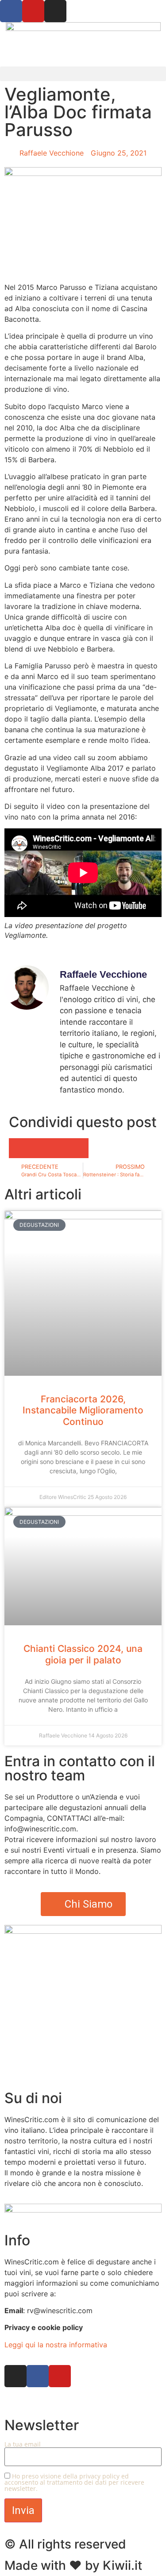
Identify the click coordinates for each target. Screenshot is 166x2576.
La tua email (23, 2445)
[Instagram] (55, 11)
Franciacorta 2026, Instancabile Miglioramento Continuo (83, 1410)
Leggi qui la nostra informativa (56, 2345)
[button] (83, 74)
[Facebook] (11, 11)
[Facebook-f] (38, 2376)
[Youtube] (33, 11)
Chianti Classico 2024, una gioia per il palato (83, 1654)
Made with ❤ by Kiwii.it (73, 2565)
